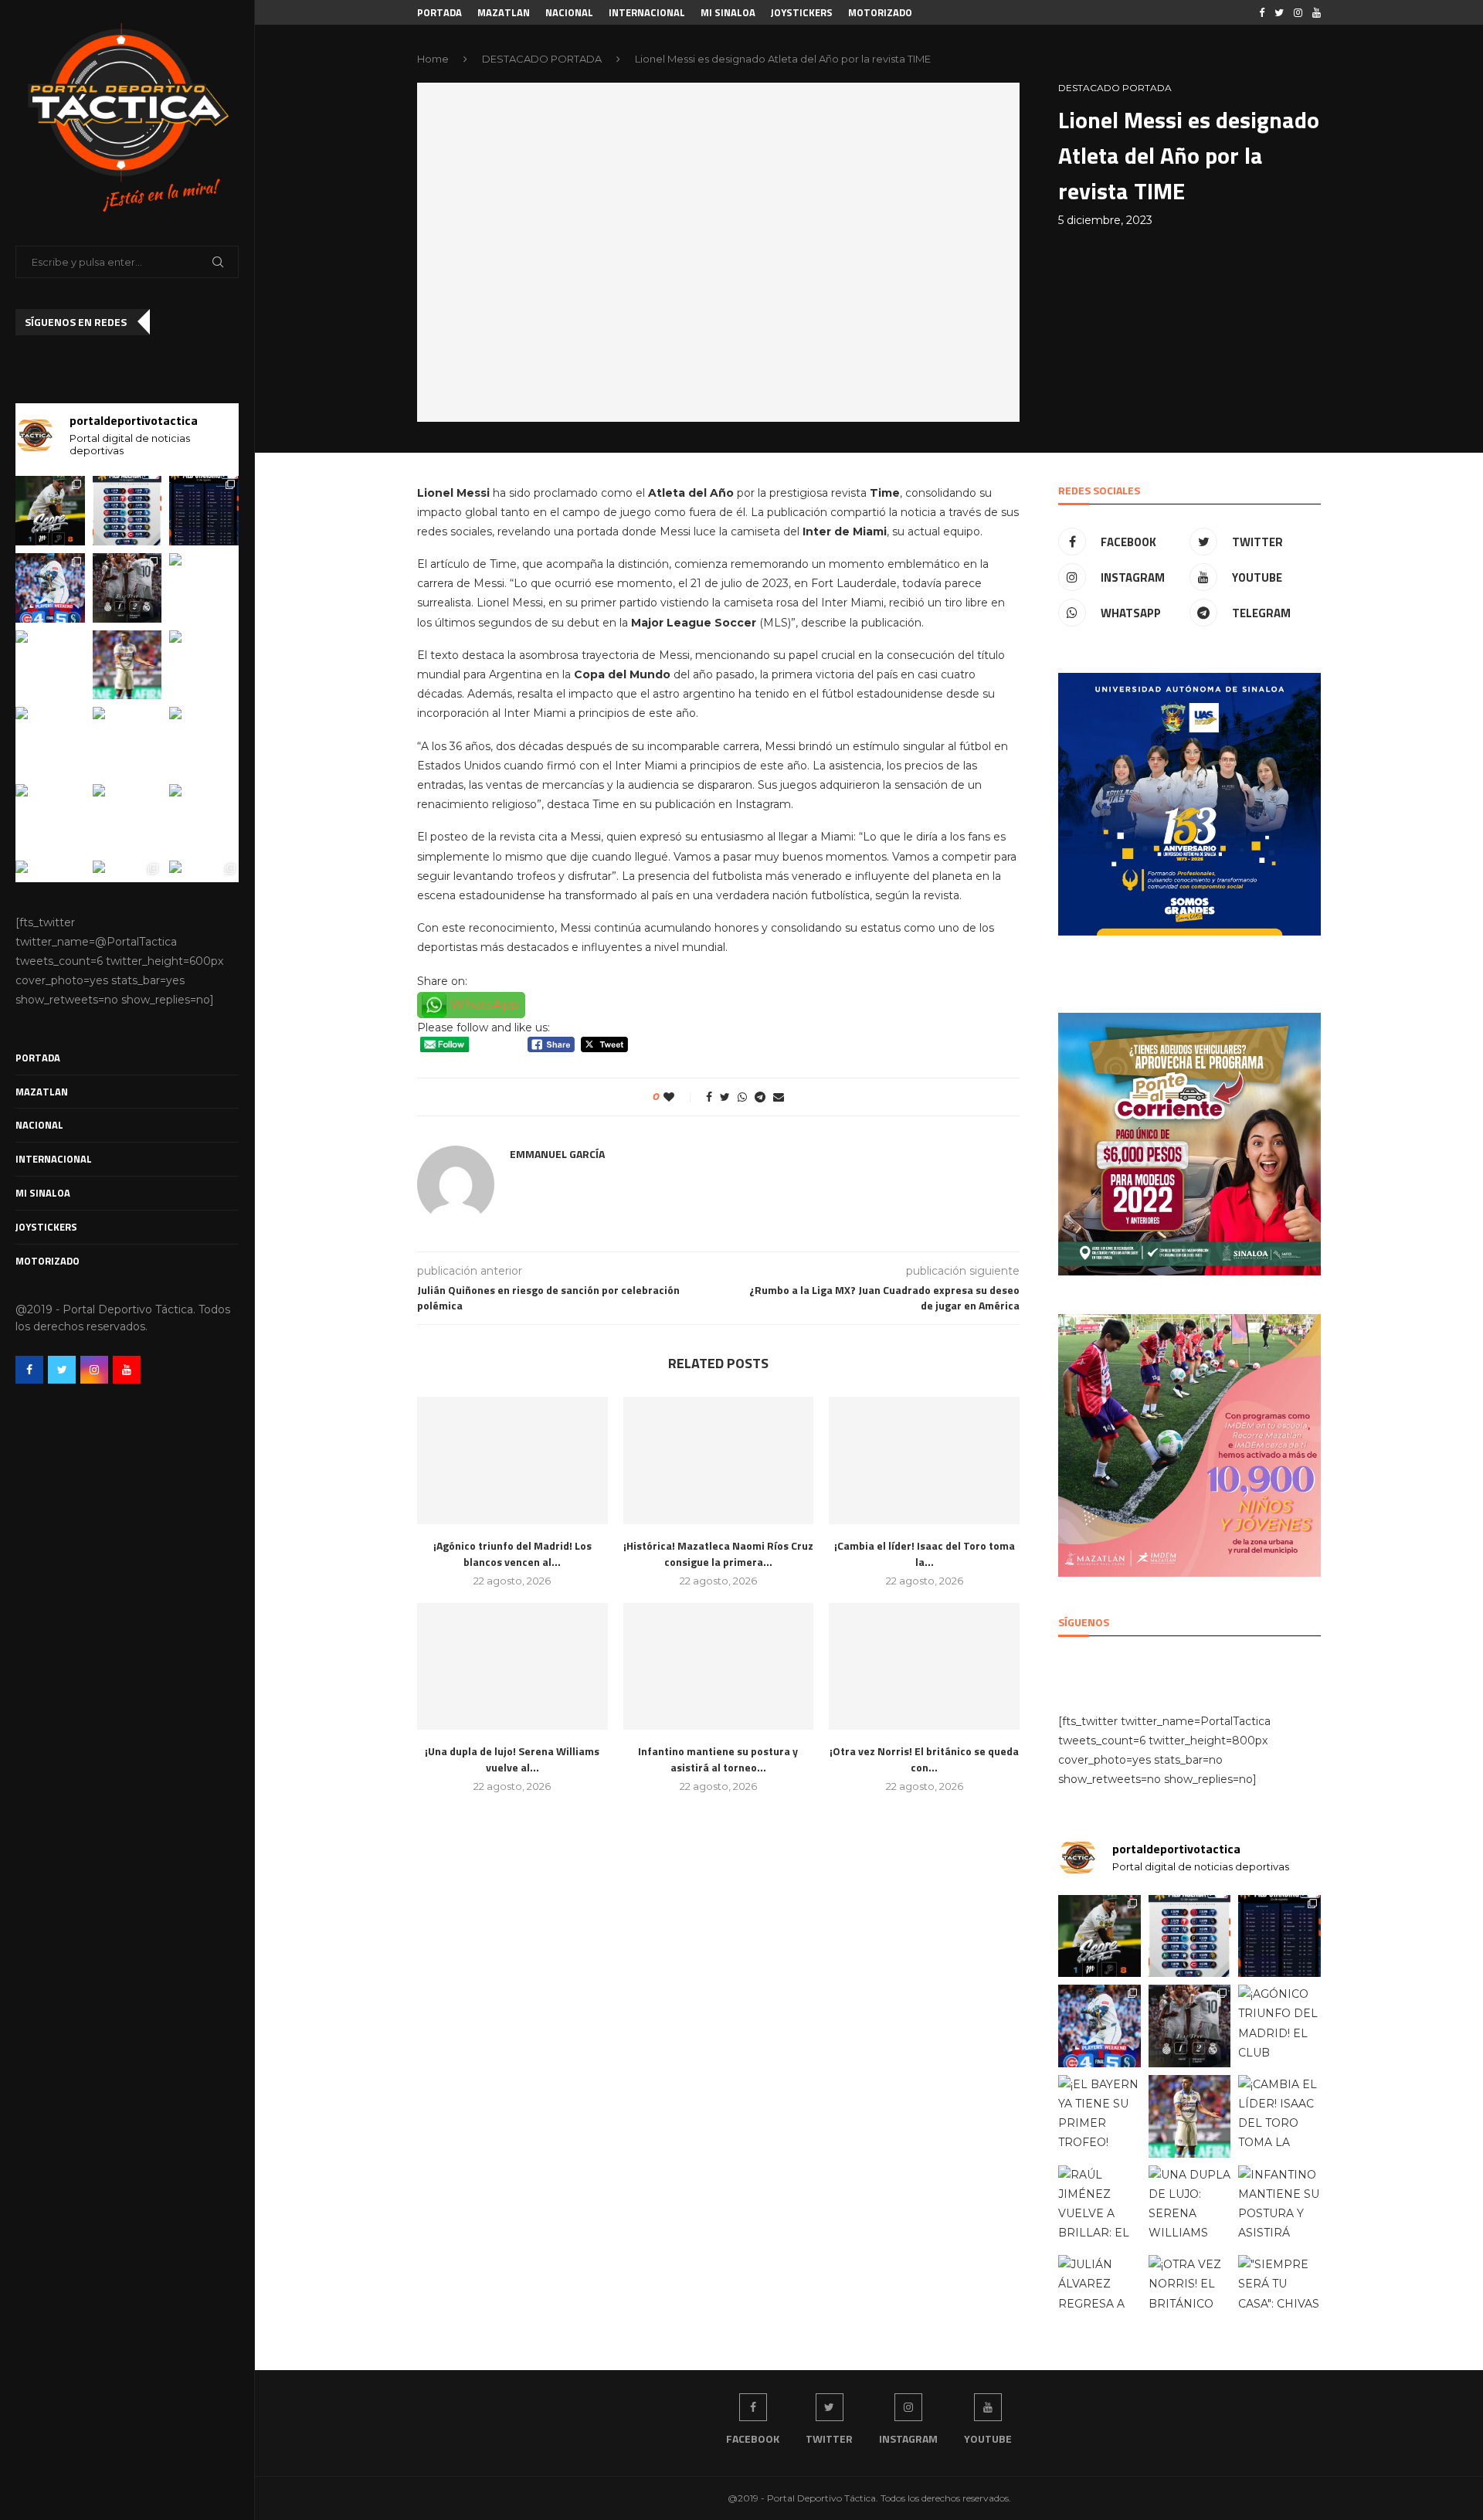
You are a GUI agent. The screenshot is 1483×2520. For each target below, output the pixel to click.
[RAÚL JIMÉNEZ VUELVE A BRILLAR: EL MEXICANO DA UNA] (50, 742)
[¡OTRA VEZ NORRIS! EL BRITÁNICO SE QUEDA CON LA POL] (127, 819)
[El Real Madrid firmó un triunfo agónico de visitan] (127, 588)
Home (433, 59)
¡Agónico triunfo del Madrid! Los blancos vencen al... (512, 1554)
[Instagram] (94, 1370)
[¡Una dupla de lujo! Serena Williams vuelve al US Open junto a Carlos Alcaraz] (512, 1666)
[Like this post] (679, 1097)
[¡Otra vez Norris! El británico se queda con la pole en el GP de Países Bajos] (924, 1666)
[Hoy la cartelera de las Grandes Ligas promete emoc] (127, 511)
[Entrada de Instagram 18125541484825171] (50, 511)
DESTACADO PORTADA (542, 59)
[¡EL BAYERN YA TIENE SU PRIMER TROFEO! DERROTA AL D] (50, 665)
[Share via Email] (779, 1097)
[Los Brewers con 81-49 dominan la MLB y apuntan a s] (204, 511)
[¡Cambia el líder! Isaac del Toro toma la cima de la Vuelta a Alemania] (924, 1460)
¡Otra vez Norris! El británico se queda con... (924, 1759)
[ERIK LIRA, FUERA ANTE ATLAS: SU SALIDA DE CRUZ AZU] (127, 665)
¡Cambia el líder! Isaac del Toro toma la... (925, 1554)
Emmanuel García (557, 1154)
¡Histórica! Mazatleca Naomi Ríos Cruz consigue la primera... (718, 1554)
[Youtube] (127, 1370)
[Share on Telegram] (760, 1097)
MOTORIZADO (48, 1261)
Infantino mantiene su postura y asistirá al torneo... (718, 1759)
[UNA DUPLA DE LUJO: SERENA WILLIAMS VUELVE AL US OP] (127, 742)
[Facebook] (29, 1370)
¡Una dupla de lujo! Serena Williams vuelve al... (512, 1759)
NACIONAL (39, 1125)
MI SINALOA (43, 1193)
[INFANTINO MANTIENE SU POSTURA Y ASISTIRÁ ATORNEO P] (204, 742)
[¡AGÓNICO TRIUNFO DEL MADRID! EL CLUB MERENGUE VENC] (204, 588)
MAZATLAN (42, 1092)
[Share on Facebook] (709, 1097)
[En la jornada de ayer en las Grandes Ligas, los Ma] (50, 588)
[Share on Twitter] (725, 1097)
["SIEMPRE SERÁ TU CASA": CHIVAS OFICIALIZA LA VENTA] (204, 819)
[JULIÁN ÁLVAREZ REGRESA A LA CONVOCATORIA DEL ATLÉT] (50, 819)
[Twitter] (62, 1370)
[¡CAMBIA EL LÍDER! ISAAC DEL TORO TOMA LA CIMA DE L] (204, 665)
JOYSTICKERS (46, 1227)
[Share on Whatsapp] (742, 1097)
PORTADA (38, 1058)
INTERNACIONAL (54, 1159)
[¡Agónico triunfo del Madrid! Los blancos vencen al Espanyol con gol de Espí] (512, 1460)
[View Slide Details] (1189, 804)
